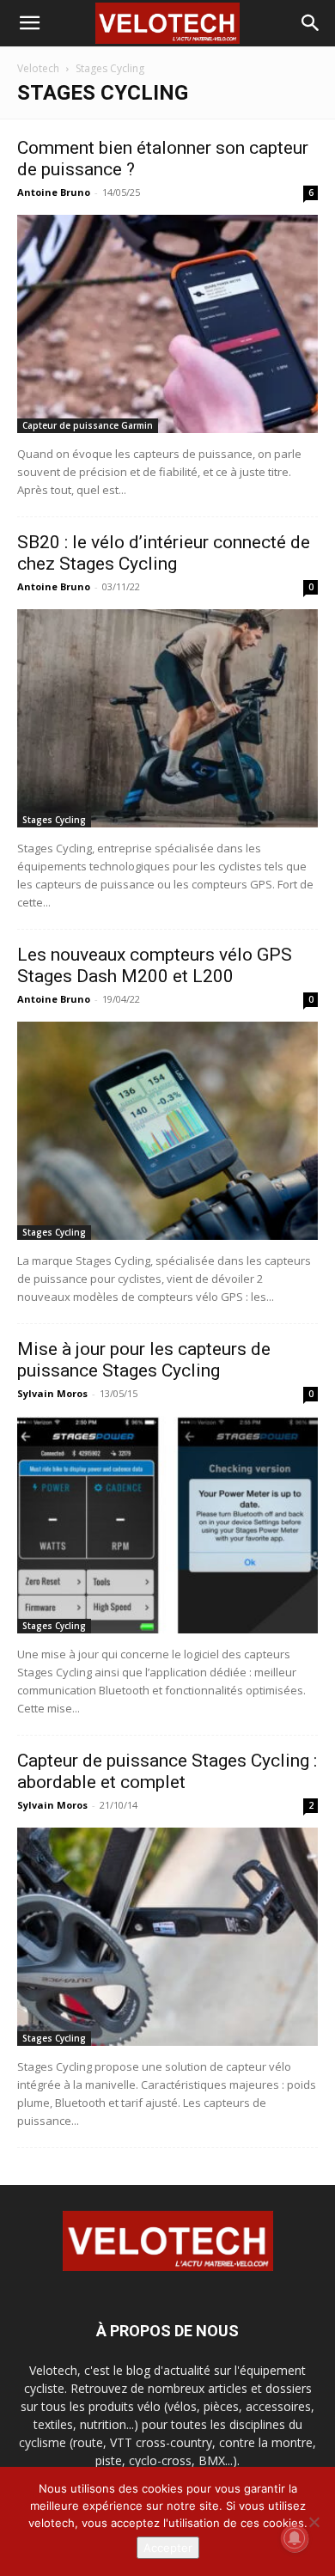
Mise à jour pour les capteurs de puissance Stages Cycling (144, 1360)
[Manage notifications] (295, 2538)
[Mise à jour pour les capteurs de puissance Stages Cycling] (167, 1525)
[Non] (314, 2522)
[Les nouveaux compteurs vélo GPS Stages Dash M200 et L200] (167, 1131)
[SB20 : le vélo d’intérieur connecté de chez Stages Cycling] (167, 718)
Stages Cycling (54, 820)
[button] (29, 23)
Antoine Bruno (54, 192)
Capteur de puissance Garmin (88, 425)
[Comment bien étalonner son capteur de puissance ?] (167, 324)
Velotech (38, 68)
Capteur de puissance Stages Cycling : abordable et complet (167, 1771)
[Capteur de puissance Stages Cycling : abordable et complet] (167, 1937)
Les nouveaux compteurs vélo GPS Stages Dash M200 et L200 (155, 965)
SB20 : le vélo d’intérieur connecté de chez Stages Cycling (164, 553)
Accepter (168, 2548)
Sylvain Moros (52, 1393)
